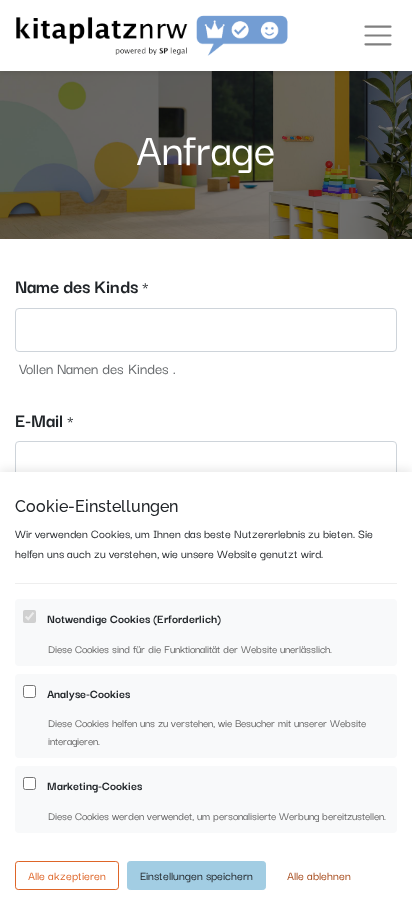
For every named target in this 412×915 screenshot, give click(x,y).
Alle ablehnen (319, 875)
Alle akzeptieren (67, 875)
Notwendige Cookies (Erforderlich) (134, 618)
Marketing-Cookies (94, 785)
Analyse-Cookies (88, 693)
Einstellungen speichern (196, 875)
